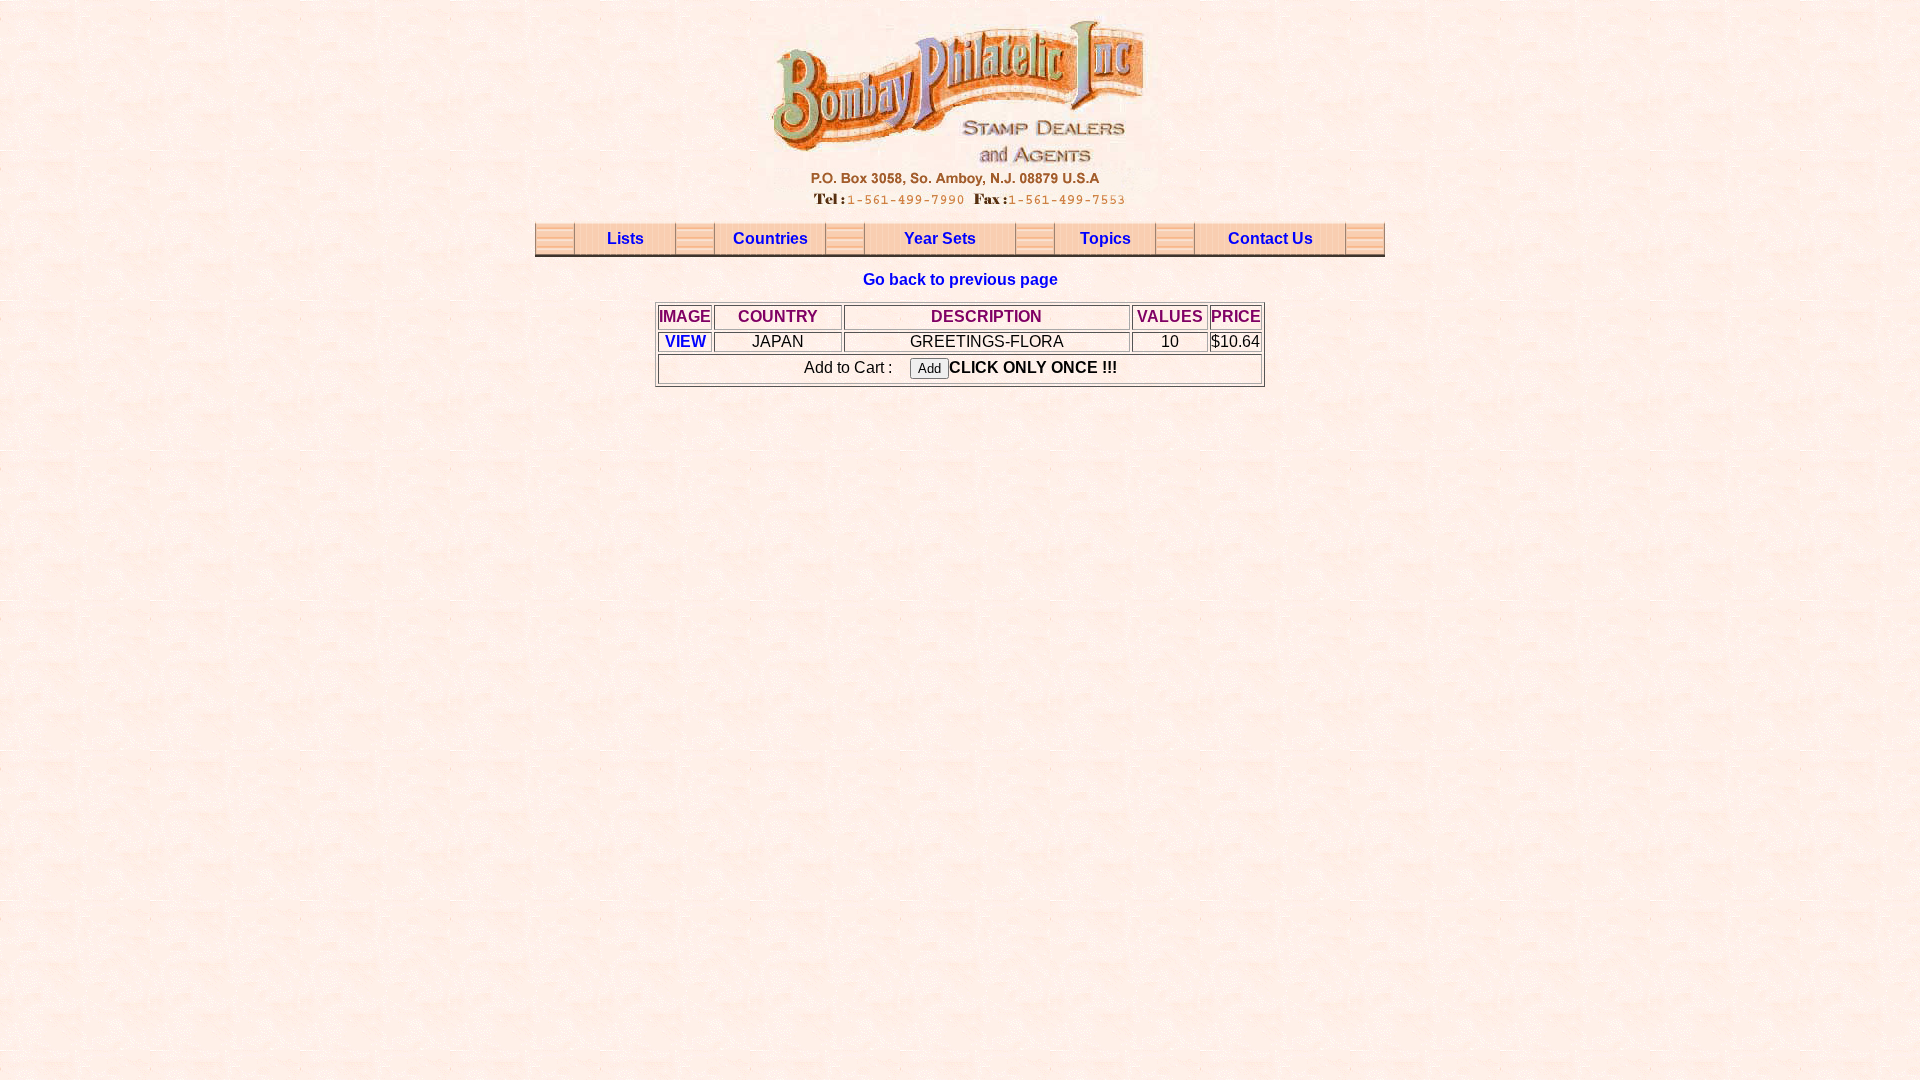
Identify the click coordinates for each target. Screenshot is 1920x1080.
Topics (1105, 238)
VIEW (685, 341)
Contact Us (1270, 238)
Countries (770, 238)
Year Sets (940, 238)
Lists (625, 238)
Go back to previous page (960, 279)
